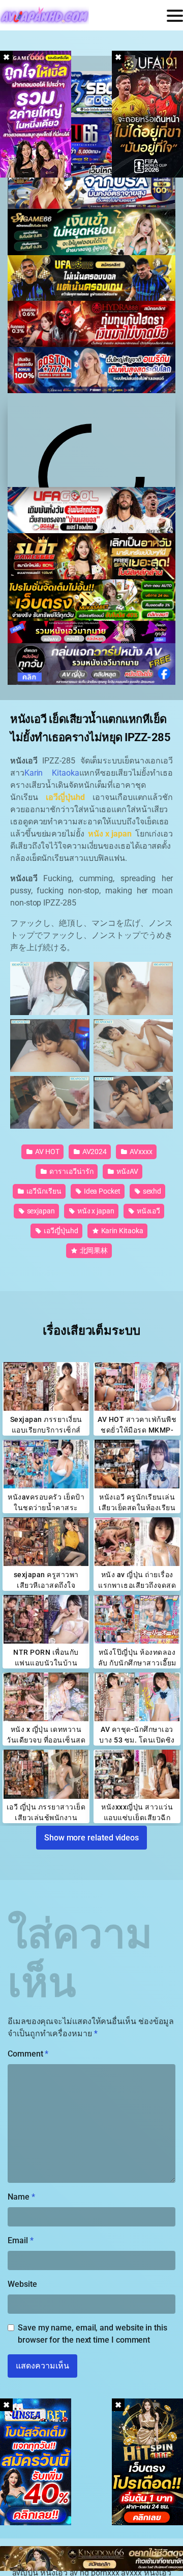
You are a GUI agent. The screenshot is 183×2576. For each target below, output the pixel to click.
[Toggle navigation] (175, 16)
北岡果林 (93, 1250)
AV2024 (94, 1152)
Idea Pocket (101, 1191)
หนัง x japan (95, 1211)
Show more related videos (91, 1837)
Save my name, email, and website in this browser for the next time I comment (93, 2334)
